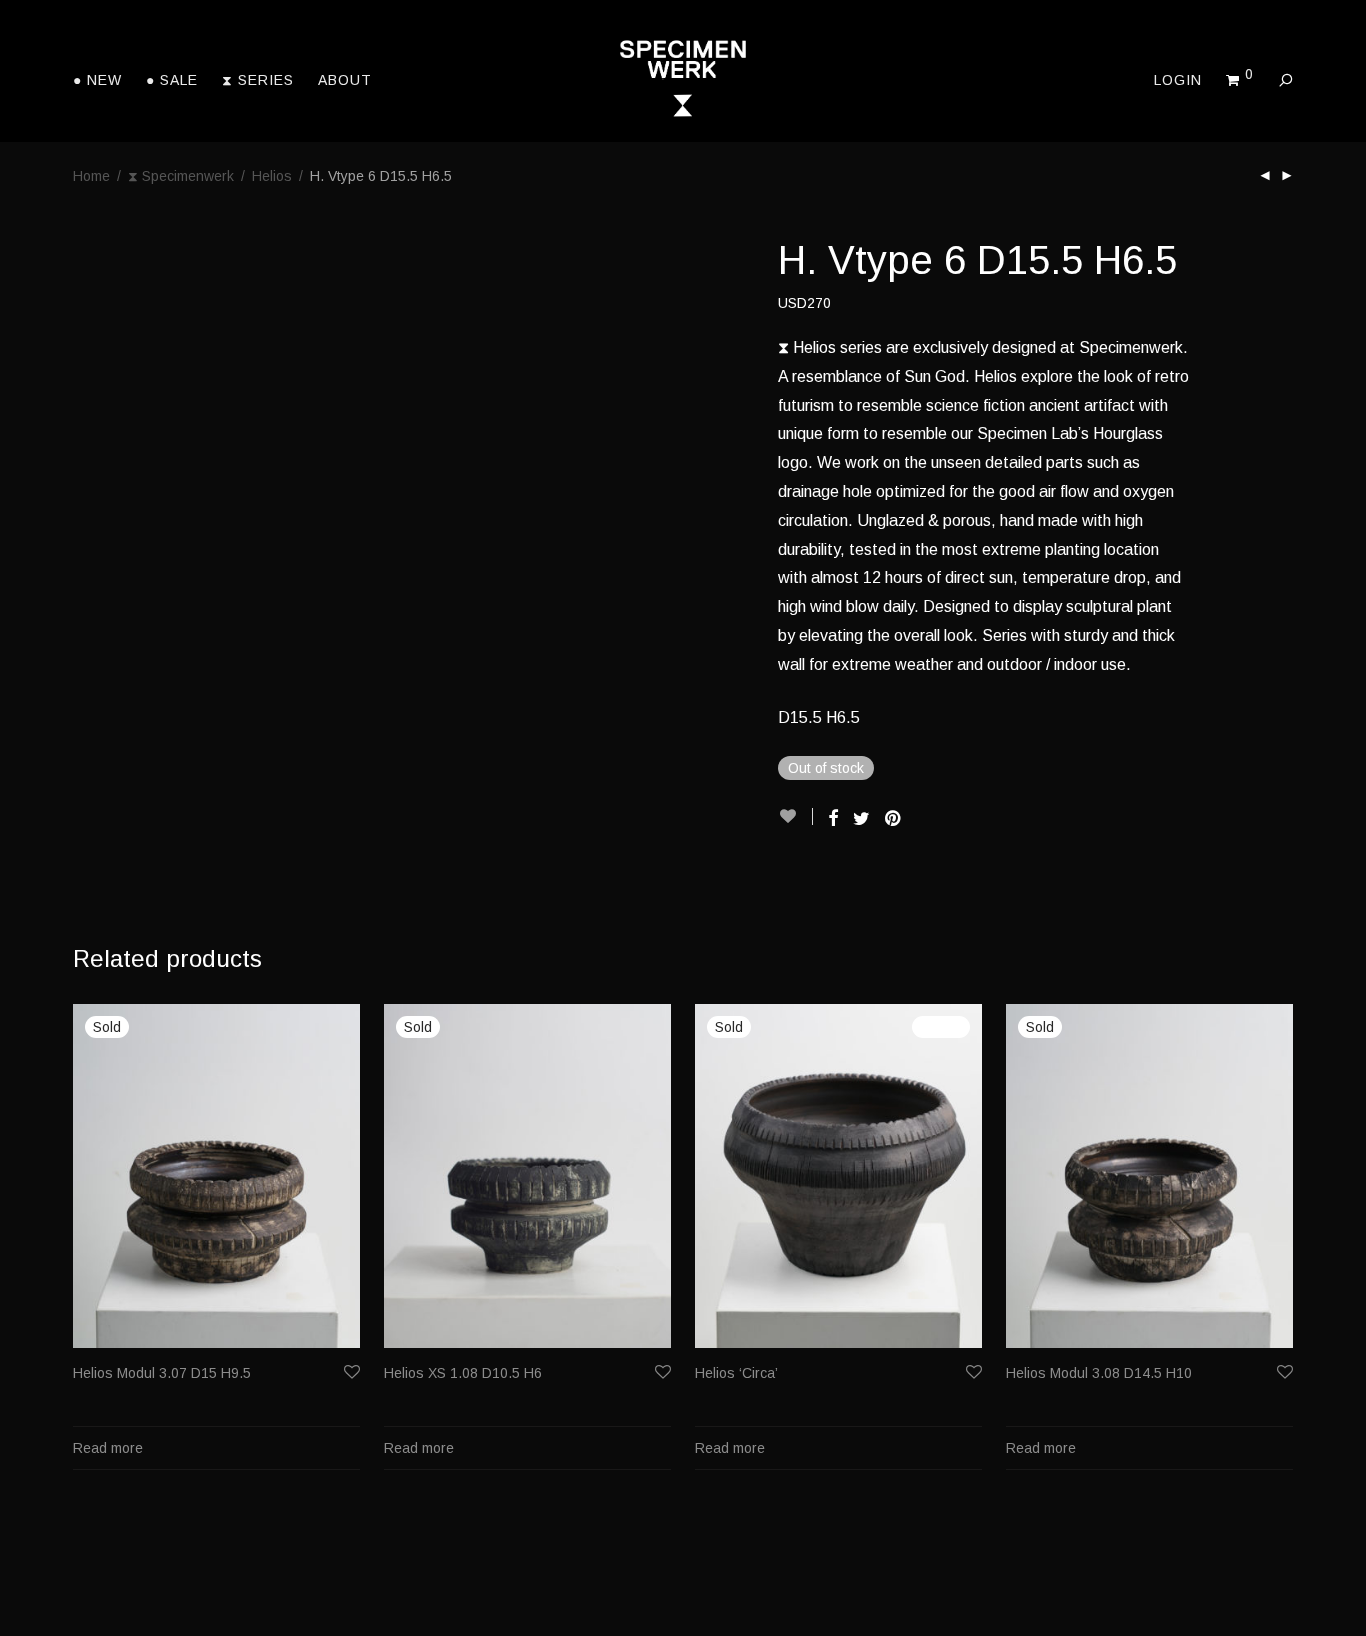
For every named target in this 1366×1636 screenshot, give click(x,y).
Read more (108, 1448)
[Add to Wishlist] (795, 816)
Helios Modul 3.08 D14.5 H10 (1099, 1373)
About (345, 80)
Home (91, 176)
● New (97, 80)
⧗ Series (258, 80)
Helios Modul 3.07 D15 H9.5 (162, 1373)
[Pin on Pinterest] (894, 819)
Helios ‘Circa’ (736, 1373)
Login (1178, 80)
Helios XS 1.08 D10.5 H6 (463, 1373)
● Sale (172, 80)
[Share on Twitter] (861, 819)
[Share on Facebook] (833, 819)
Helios (272, 176)
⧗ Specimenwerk (181, 176)
